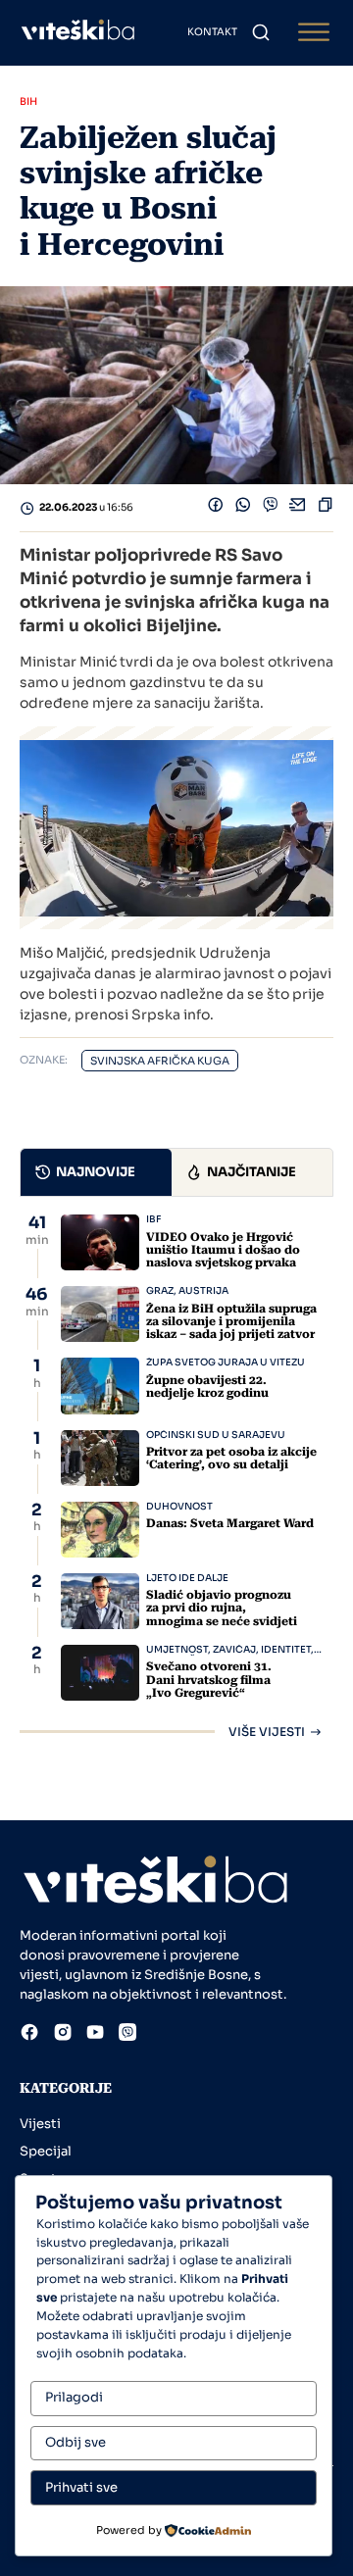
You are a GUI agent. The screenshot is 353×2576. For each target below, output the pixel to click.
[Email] (298, 509)
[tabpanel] (176, 1476)
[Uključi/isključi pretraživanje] (261, 32)
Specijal (46, 2151)
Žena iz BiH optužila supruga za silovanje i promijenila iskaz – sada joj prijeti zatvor (231, 1321)
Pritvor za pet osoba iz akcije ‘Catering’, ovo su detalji (231, 1458)
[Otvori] (314, 33)
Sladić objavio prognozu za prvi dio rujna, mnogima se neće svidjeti (222, 1608)
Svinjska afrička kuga (160, 1061)
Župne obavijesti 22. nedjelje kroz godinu (207, 1387)
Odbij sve (76, 2442)
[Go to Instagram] (63, 2035)
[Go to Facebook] (29, 2035)
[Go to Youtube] (95, 2035)
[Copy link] (326, 509)
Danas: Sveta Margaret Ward (230, 1523)
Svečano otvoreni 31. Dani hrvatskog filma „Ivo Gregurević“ (209, 1679)
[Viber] (271, 509)
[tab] (96, 1172)
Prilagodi (74, 2397)
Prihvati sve (81, 2487)
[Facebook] (216, 509)
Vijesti (40, 2124)
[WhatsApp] (243, 509)
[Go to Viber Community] (127, 2035)
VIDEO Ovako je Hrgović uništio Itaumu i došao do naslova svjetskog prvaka (223, 1250)
